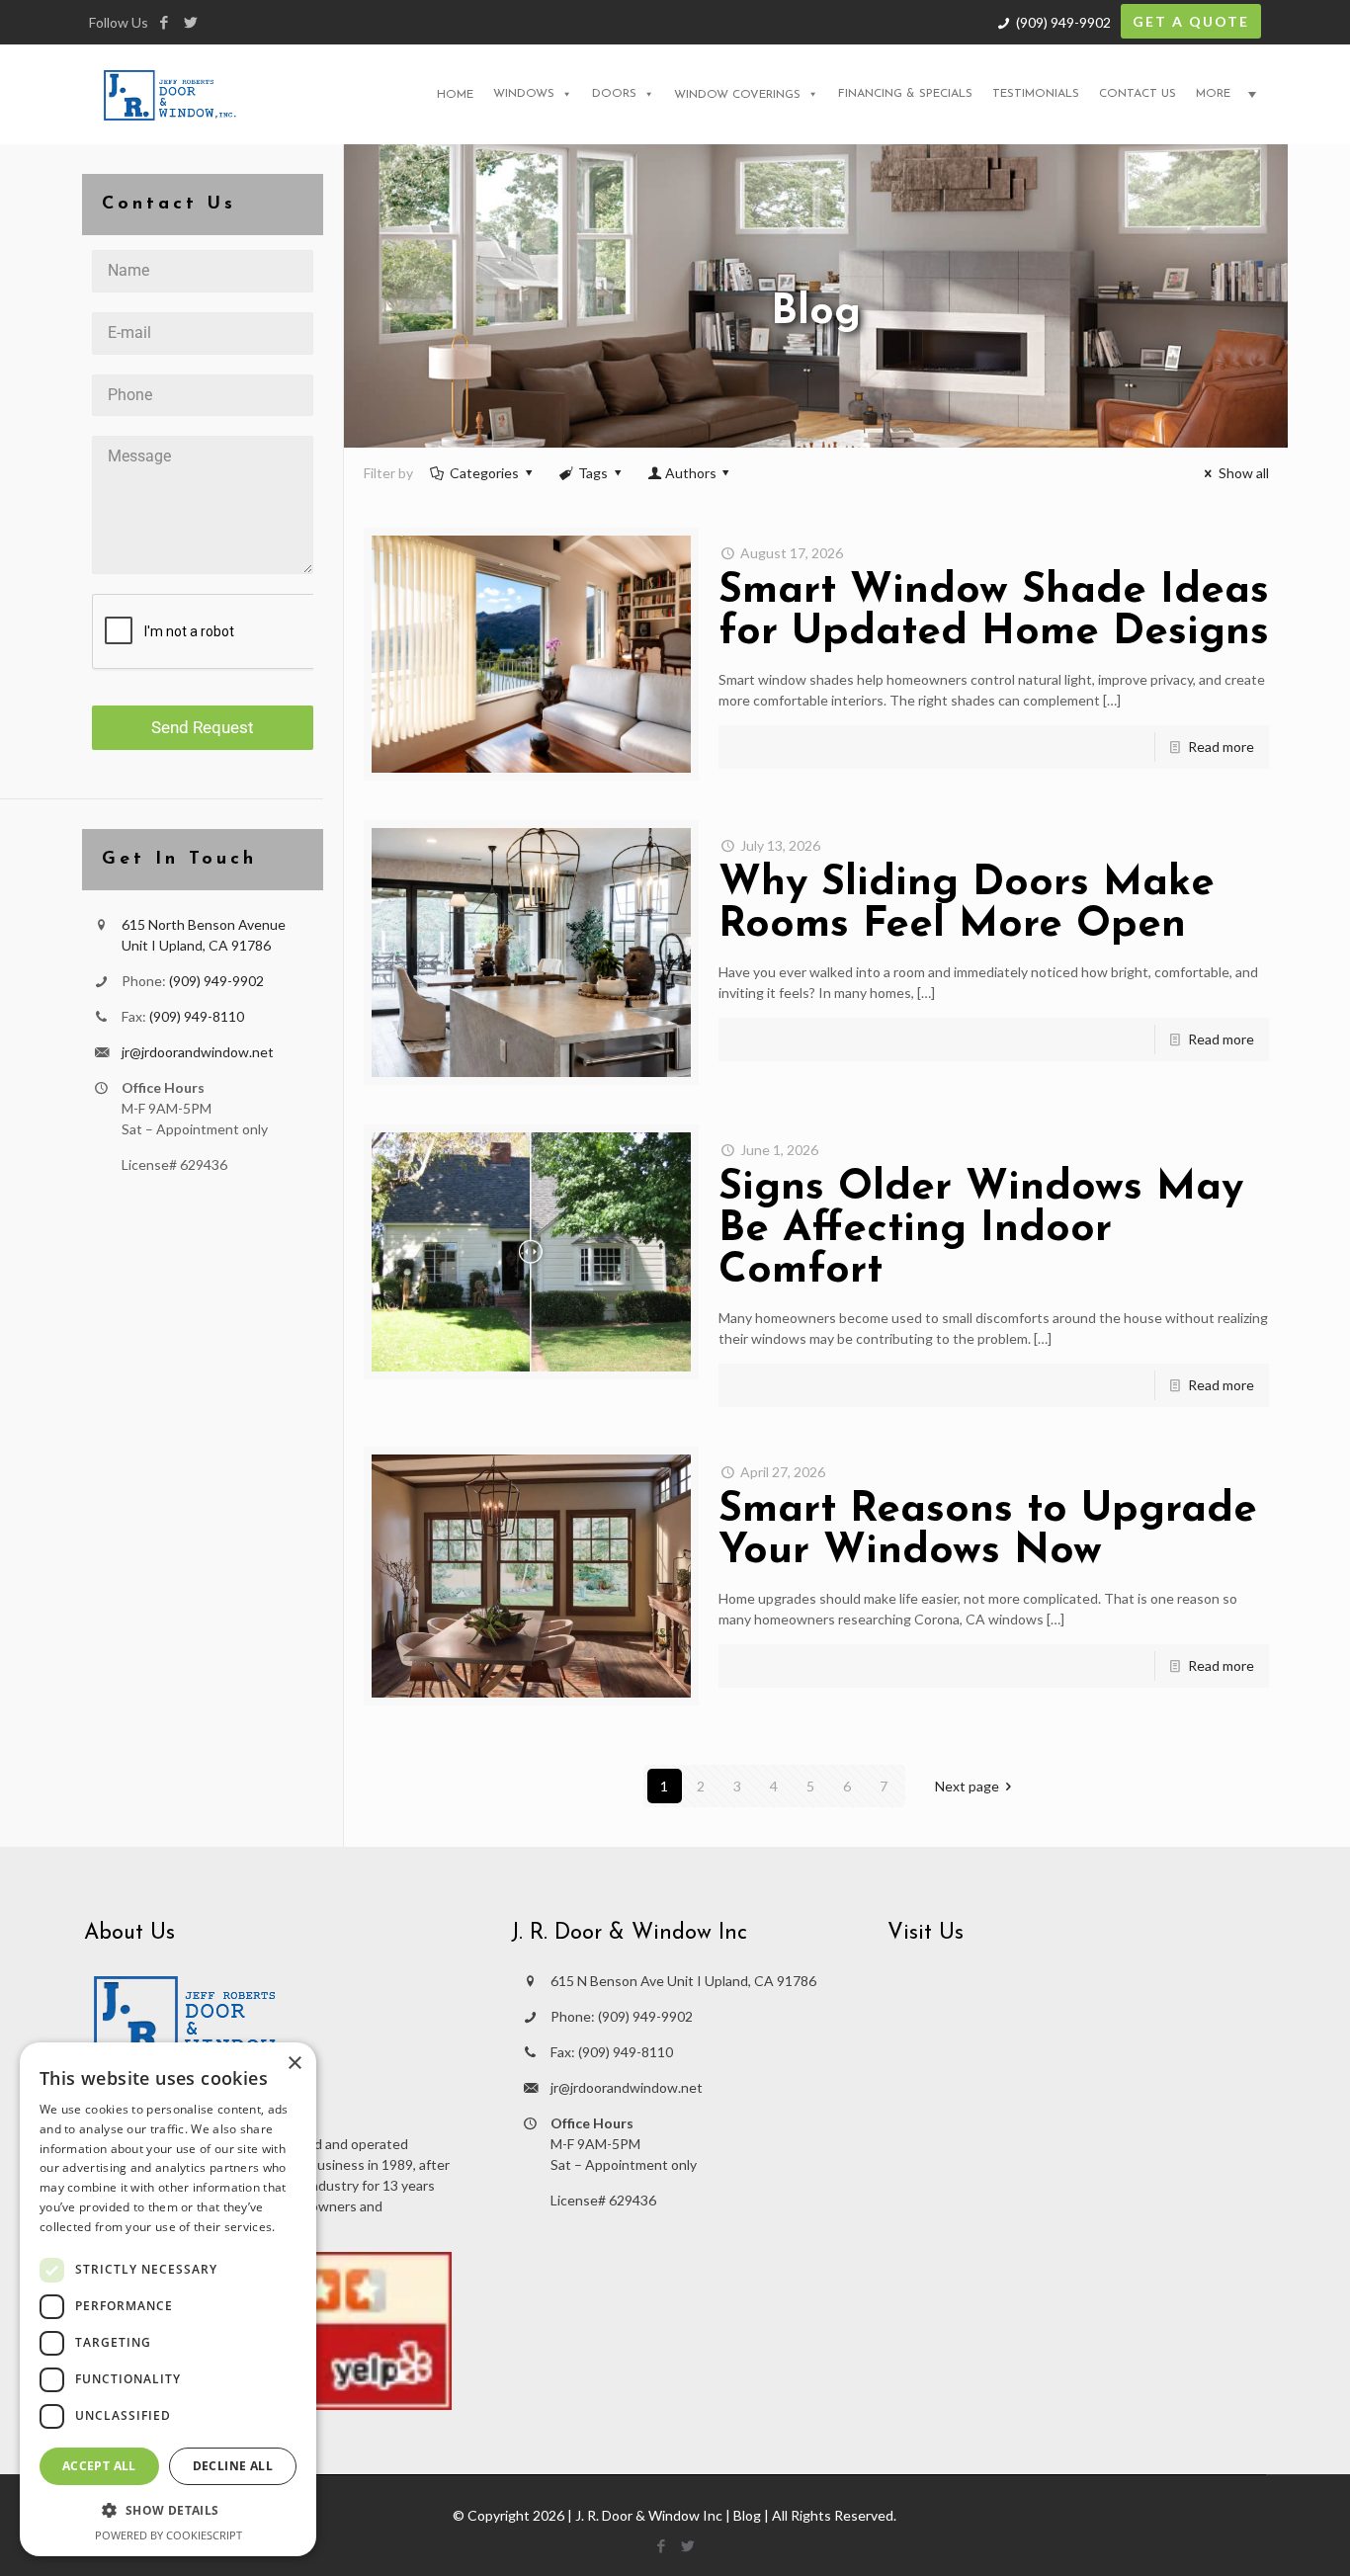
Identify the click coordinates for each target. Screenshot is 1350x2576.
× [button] (294, 2064)
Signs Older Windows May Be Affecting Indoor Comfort (981, 1230)
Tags (593, 473)
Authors (691, 473)
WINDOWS (524, 94)
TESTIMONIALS (1036, 94)
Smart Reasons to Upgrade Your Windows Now (988, 1531)
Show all (1244, 473)
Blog (747, 2515)
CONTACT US (1138, 94)
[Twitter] (190, 22)
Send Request (203, 727)
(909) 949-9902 (1063, 22)
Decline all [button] (233, 2466)
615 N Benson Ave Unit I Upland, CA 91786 (683, 1981)
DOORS (614, 94)
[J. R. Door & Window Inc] (170, 94)
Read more (1221, 747)
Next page (967, 1786)
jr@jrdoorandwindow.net (198, 1052)
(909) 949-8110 (197, 1016)
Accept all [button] (99, 2466)
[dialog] (168, 2299)
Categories (484, 473)
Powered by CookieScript (169, 2535)
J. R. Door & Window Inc (649, 2515)
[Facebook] (164, 22)
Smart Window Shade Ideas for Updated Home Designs (994, 612)
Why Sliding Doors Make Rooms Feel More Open (967, 905)
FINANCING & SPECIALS (905, 94)
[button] (168, 2510)
